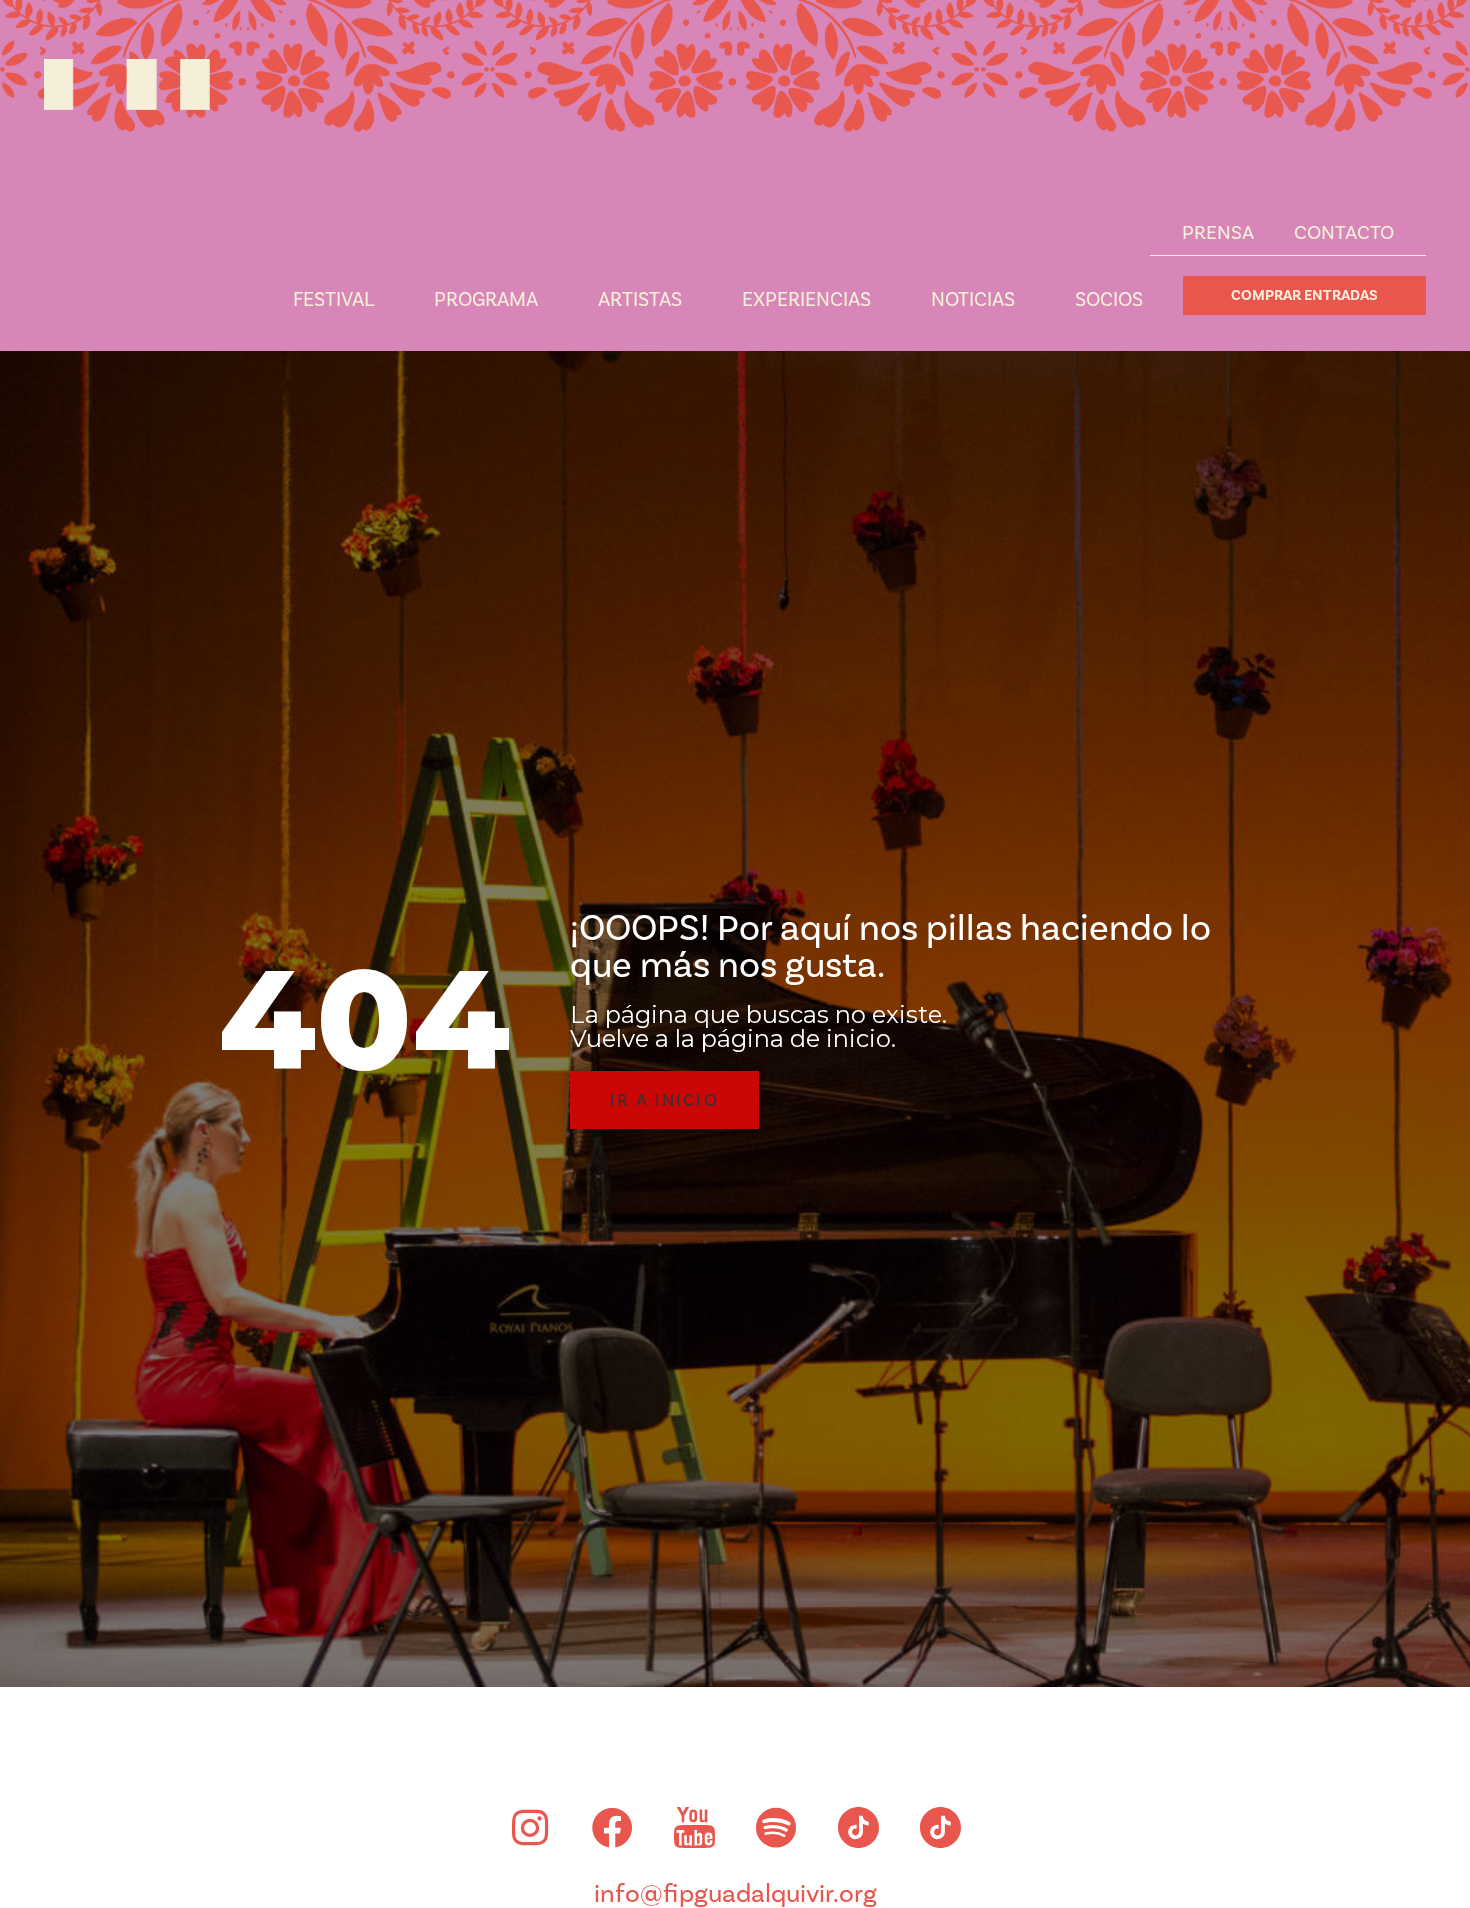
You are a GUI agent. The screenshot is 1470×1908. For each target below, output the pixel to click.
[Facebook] (612, 1828)
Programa (486, 299)
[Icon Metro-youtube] (694, 1828)
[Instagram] (530, 1828)
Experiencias (806, 299)
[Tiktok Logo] (858, 1828)
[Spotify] (776, 1828)
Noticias (973, 299)
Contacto (1344, 232)
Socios (1109, 299)
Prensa (1218, 232)
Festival (333, 299)
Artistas (640, 299)
